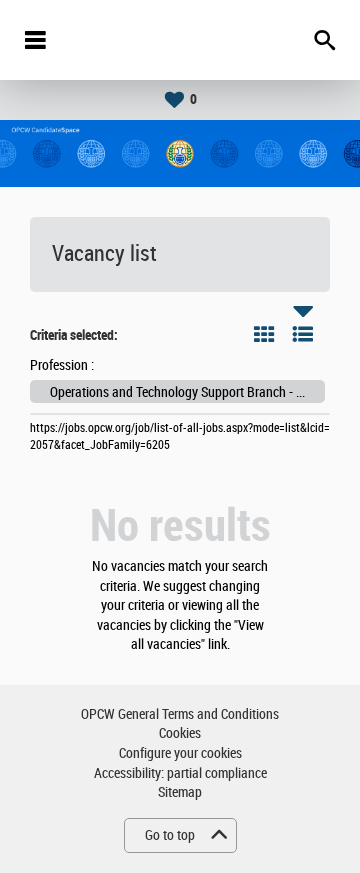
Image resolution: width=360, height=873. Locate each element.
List (303, 334)
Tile (264, 334)
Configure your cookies (180, 753)
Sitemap (180, 792)
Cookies (180, 733)
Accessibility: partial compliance (180, 773)
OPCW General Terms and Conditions (180, 714)
